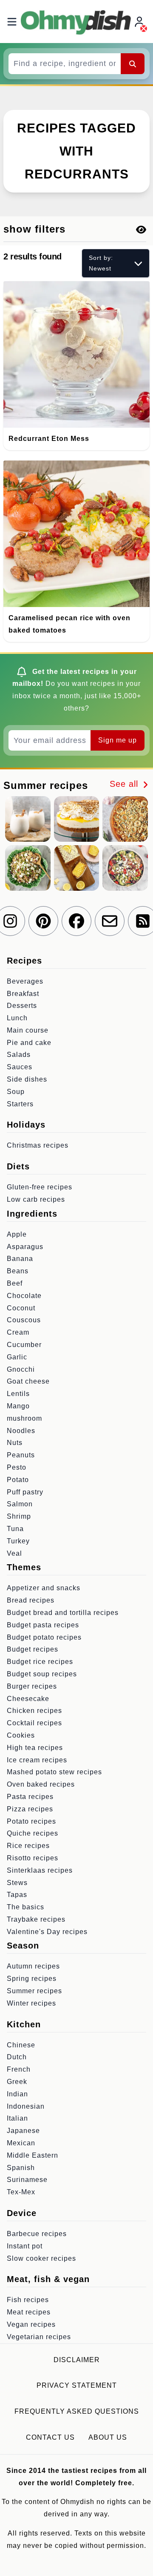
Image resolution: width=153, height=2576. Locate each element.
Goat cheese (28, 1381)
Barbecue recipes (37, 2234)
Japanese (23, 2131)
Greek (17, 2082)
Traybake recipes (36, 1919)
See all (125, 784)
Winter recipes (31, 2003)
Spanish (21, 2168)
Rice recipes (28, 1846)
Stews (17, 1883)
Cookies (21, 1735)
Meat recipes (29, 2312)
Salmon (20, 1504)
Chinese (21, 2045)
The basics (25, 1907)
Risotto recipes (33, 1858)
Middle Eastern (33, 2155)
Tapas (17, 1895)
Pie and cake (29, 1043)
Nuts (15, 1443)
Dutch (17, 2057)
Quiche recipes (33, 1833)
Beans (18, 1271)
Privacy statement (77, 2385)
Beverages (25, 981)
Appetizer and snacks (44, 1588)
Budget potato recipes (44, 1637)
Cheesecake (28, 1699)
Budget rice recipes (40, 1662)
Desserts (22, 1006)
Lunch (17, 1018)
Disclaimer (77, 2360)
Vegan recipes (31, 2324)
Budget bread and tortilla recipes (63, 1613)
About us (108, 2437)
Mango (18, 1406)
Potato (18, 1480)
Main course (28, 1030)
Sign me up (118, 740)
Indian (17, 2094)
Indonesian (26, 2106)
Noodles (21, 1431)
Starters (20, 1104)
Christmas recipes (38, 1145)
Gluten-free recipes (40, 1187)
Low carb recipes (36, 1199)
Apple (17, 1234)
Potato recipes (31, 1821)
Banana (20, 1259)
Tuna (15, 1529)
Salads (19, 1055)
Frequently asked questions (77, 2411)
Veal (14, 1553)
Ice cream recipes (37, 1760)
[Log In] (140, 22)
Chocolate (24, 1296)
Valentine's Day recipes (47, 1932)
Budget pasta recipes (43, 1625)
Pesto (17, 1467)
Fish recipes (28, 2300)
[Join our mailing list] (110, 921)
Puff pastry (25, 1492)
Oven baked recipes (41, 1784)
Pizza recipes (30, 1809)
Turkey (18, 1541)
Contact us (50, 2437)
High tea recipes (35, 1748)
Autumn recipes (33, 1966)
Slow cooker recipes (41, 2258)
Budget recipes (33, 1649)
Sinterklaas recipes (40, 1870)
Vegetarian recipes (39, 2337)
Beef (15, 1283)
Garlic (17, 1357)
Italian (17, 2118)
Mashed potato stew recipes (54, 1772)
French (19, 2069)
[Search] (133, 63)
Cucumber (24, 1345)
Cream (18, 1332)
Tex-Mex (21, 2192)
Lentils (18, 1394)
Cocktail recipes (34, 1723)
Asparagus (25, 1247)
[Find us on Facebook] (76, 921)
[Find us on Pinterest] (43, 921)
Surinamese (27, 2180)
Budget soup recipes (42, 1674)
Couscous (24, 1320)
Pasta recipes (30, 1797)
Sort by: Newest (101, 263)
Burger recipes (32, 1686)
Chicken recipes (34, 1711)
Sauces (20, 1067)
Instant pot (25, 2246)
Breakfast (23, 994)
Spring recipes (32, 1979)
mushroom (24, 1418)
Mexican (21, 2143)
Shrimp (19, 1516)
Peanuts (21, 1455)
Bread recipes (31, 1600)
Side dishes (27, 1079)
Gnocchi (21, 1369)
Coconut (21, 1308)
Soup (16, 1092)
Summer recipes (34, 1991)
